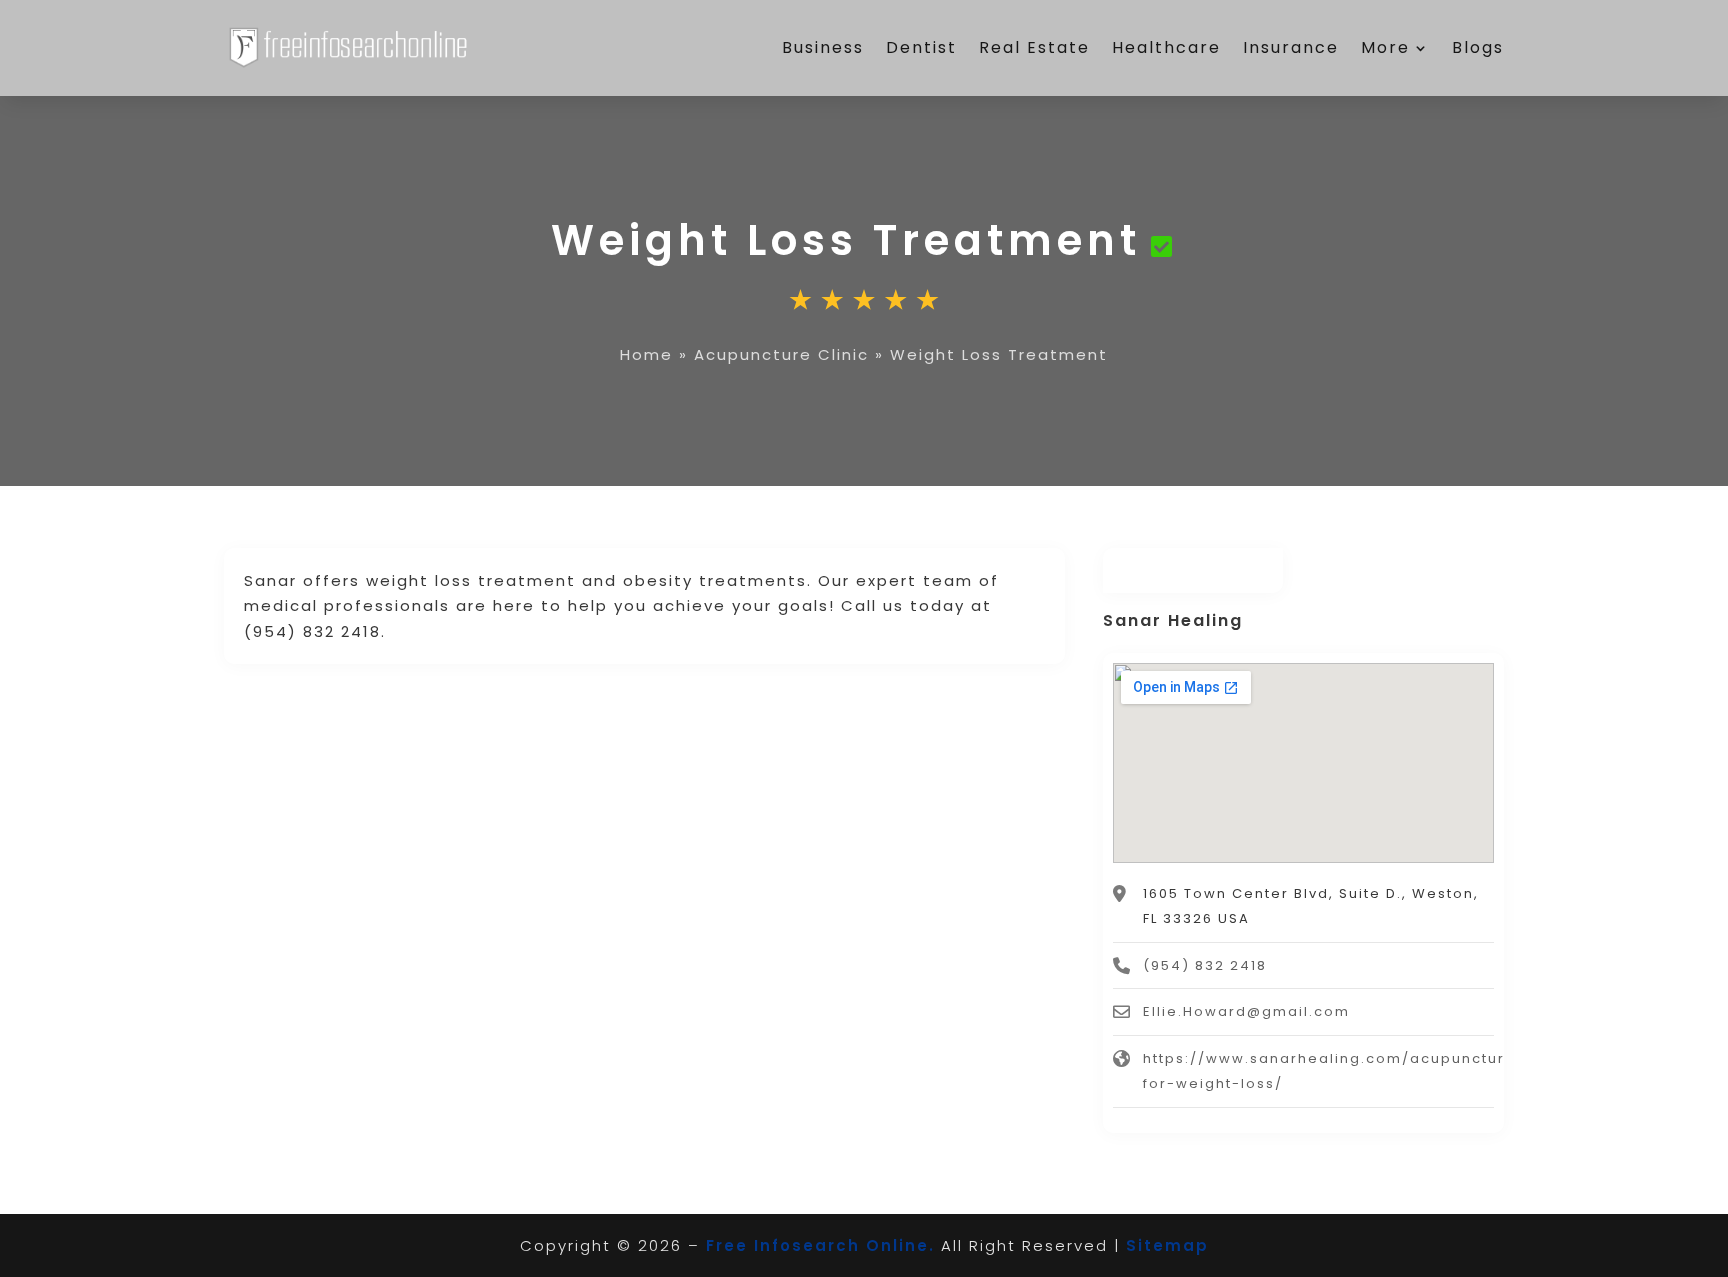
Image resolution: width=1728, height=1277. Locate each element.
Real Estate (1034, 47)
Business (823, 47)
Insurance (1291, 47)
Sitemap (1167, 1245)
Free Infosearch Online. (820, 1245)
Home (646, 354)
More (1385, 47)
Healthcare (1166, 47)
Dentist (921, 47)
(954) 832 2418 (1205, 965)
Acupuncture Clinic (781, 354)
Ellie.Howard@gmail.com (1246, 1011)
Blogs (1478, 47)
